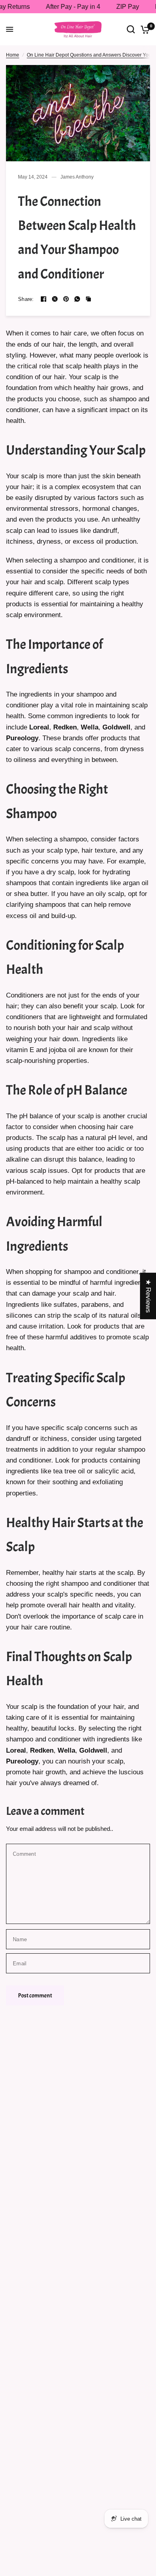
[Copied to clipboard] (88, 299)
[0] (144, 29)
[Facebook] (44, 299)
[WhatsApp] (77, 299)
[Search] (131, 29)
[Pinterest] (66, 299)
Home (13, 55)
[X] (55, 299)
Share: (26, 299)
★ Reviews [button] (148, 1296)
